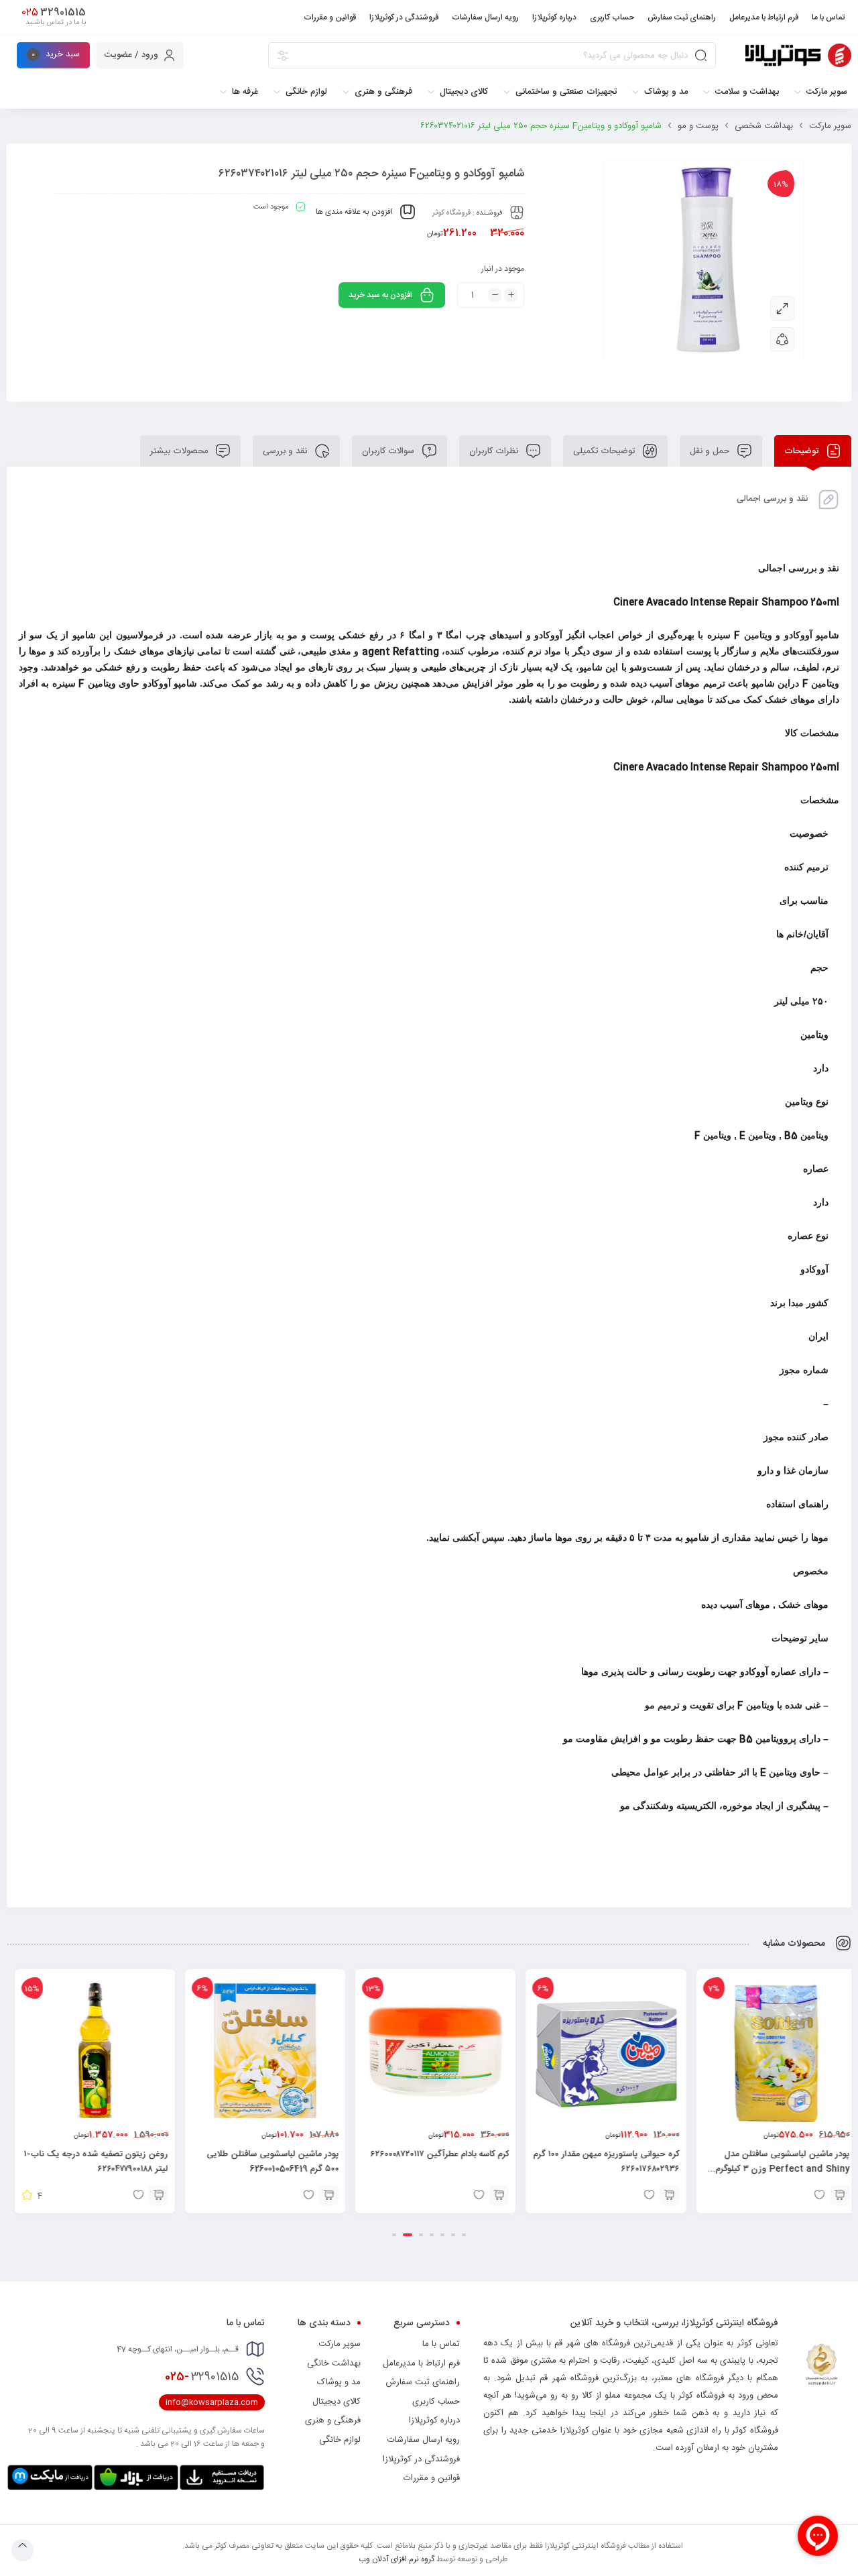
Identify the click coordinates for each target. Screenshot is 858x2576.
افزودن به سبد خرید (380, 295)
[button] (833, 2195)
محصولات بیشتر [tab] (180, 451)
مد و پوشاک (339, 2382)
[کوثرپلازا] (798, 55)
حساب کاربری (436, 2402)
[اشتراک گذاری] (782, 339)
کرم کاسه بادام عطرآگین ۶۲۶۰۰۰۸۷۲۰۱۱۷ (604, 2154)
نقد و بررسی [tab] (286, 451)
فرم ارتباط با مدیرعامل (421, 2363)
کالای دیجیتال (336, 2402)
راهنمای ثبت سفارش (423, 2382)
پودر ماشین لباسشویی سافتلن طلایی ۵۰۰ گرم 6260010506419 (437, 2162)
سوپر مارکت (830, 126)
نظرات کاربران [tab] (495, 451)
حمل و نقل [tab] (711, 451)
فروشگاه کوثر (451, 213)
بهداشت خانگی (334, 2363)
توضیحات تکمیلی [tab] (605, 451)
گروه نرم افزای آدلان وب (396, 2559)
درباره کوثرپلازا (434, 2420)
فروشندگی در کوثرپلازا (421, 2459)
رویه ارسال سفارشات (424, 2440)
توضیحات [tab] (803, 451)
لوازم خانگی (340, 2440)
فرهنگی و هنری (333, 2420)
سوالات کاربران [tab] (389, 451)
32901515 (202, 2377)
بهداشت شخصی (764, 126)
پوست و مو (698, 126)
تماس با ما (441, 2344)
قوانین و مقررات (432, 2478)
